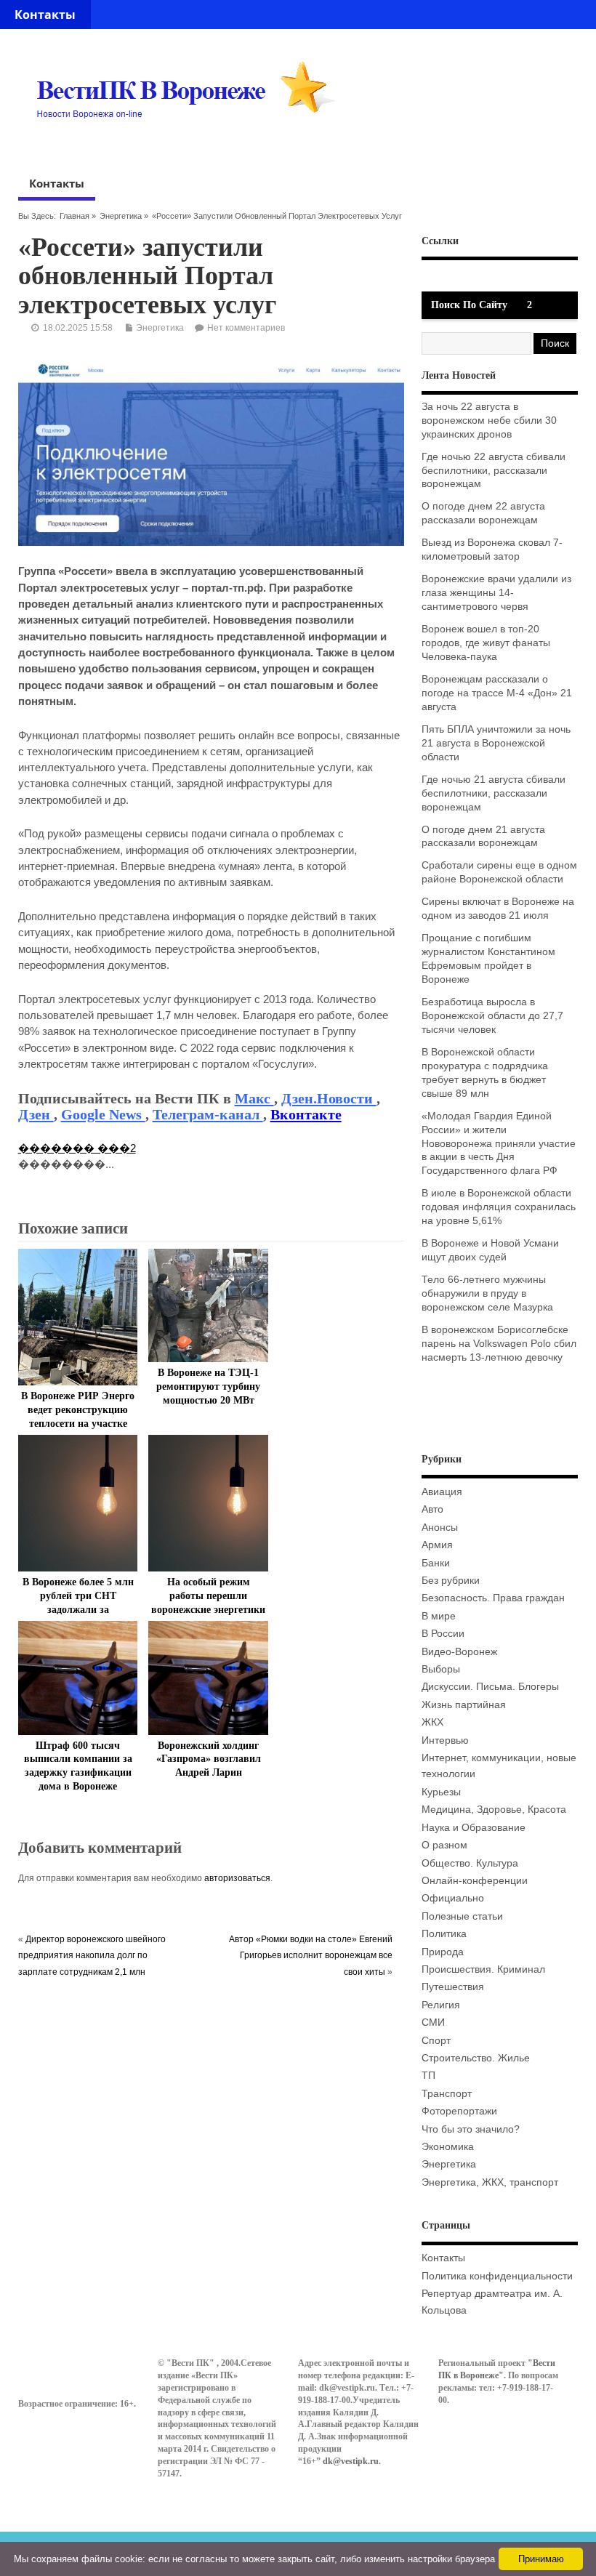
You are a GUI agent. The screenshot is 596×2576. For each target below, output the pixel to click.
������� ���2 (77, 1148)
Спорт (436, 2041)
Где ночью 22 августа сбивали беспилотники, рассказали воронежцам (494, 471)
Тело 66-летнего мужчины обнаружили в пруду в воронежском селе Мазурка (487, 1293)
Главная (74, 216)
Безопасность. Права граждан (493, 1598)
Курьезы (441, 1792)
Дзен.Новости (329, 1098)
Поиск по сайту (469, 305)
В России (443, 1634)
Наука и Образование (474, 1828)
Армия (437, 1545)
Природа (443, 1952)
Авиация (442, 1492)
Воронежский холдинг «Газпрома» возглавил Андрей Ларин (209, 1759)
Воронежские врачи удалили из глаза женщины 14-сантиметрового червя (496, 593)
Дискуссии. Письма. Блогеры (490, 1687)
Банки (436, 1563)
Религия (441, 2005)
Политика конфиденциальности (497, 2276)
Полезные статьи (462, 1916)
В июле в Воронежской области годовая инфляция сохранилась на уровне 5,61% (499, 1207)
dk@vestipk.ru (351, 2461)
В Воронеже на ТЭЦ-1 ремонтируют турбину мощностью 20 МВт (208, 1386)
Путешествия (453, 1987)
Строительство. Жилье (476, 2058)
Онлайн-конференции (475, 1881)
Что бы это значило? (471, 2129)
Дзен (36, 1114)
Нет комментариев (246, 328)
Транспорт (447, 2094)
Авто (432, 1509)
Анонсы (440, 1528)
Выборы (441, 1669)
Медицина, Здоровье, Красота (494, 1810)
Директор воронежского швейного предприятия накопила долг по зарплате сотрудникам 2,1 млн (92, 1956)
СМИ (433, 2022)
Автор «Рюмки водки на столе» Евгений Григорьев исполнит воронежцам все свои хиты (311, 1956)
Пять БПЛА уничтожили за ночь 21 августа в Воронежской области (496, 743)
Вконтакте (306, 1114)
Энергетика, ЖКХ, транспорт (490, 2182)
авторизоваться (237, 1878)
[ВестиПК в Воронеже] (191, 146)
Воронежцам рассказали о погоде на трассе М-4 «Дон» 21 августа (497, 693)
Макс (254, 1098)
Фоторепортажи (459, 2111)
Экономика (448, 2147)
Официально (453, 1898)
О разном (444, 1845)
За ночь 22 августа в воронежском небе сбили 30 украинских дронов (489, 420)
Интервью (445, 1740)
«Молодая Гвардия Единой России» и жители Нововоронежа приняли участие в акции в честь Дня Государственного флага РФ (499, 1144)
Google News (103, 1114)
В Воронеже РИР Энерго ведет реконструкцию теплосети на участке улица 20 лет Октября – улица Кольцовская (78, 1424)
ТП (428, 2076)
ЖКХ (432, 1722)
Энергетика (121, 216)
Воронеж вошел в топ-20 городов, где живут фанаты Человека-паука (486, 643)
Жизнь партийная (464, 1705)
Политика (444, 1934)
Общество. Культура (470, 1863)
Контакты (45, 15)
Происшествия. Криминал (483, 1969)
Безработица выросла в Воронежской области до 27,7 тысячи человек (492, 1016)
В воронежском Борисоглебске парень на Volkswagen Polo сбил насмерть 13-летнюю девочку (499, 1344)
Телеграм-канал (208, 1114)
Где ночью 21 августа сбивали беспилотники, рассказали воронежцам (494, 793)
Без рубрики (451, 1581)
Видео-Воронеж (459, 1652)
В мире (439, 1616)
